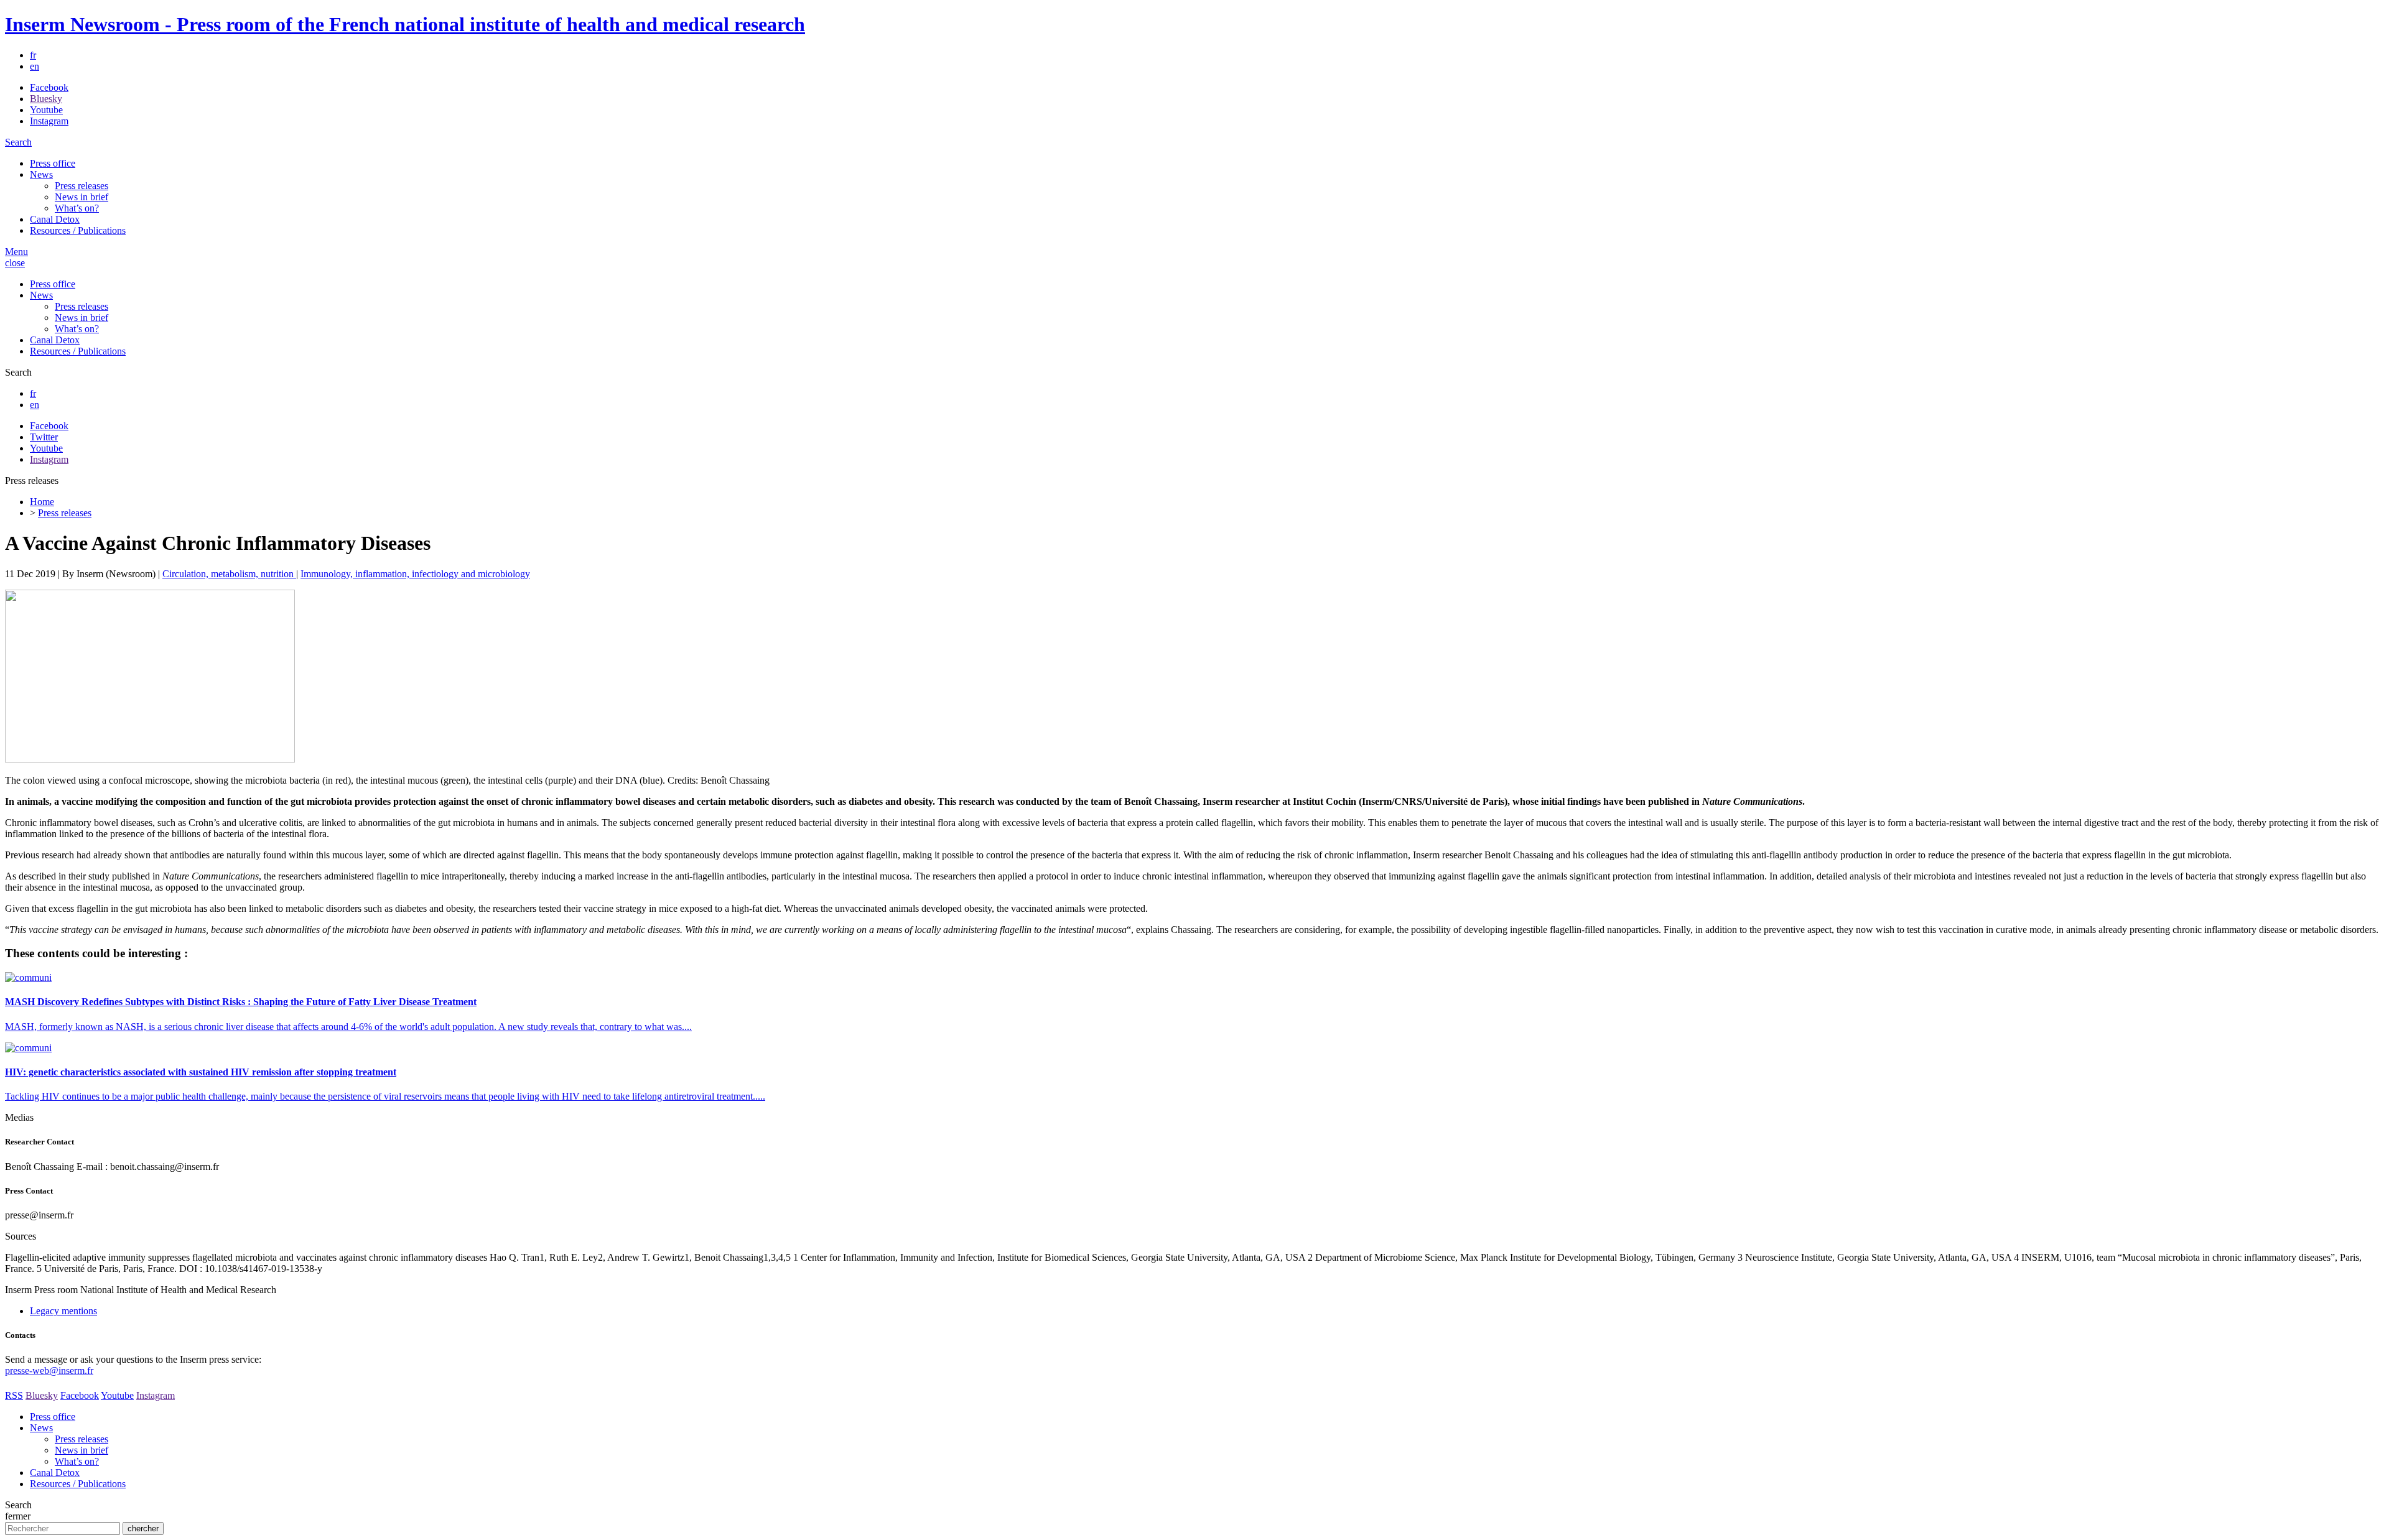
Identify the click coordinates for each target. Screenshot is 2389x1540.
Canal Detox (55, 219)
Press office (53, 163)
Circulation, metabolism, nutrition (229, 574)
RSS (14, 1395)
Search (18, 142)
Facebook (49, 87)
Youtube (46, 110)
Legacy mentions (63, 1311)
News (41, 174)
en (35, 66)
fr (33, 55)
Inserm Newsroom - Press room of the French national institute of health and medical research (405, 24)
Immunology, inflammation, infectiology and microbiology (415, 574)
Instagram (49, 121)
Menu (16, 252)
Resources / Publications (78, 230)
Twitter (44, 437)
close (15, 263)
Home (42, 502)
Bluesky (46, 99)
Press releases (81, 186)
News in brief (81, 197)
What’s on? (77, 208)
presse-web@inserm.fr (49, 1371)
